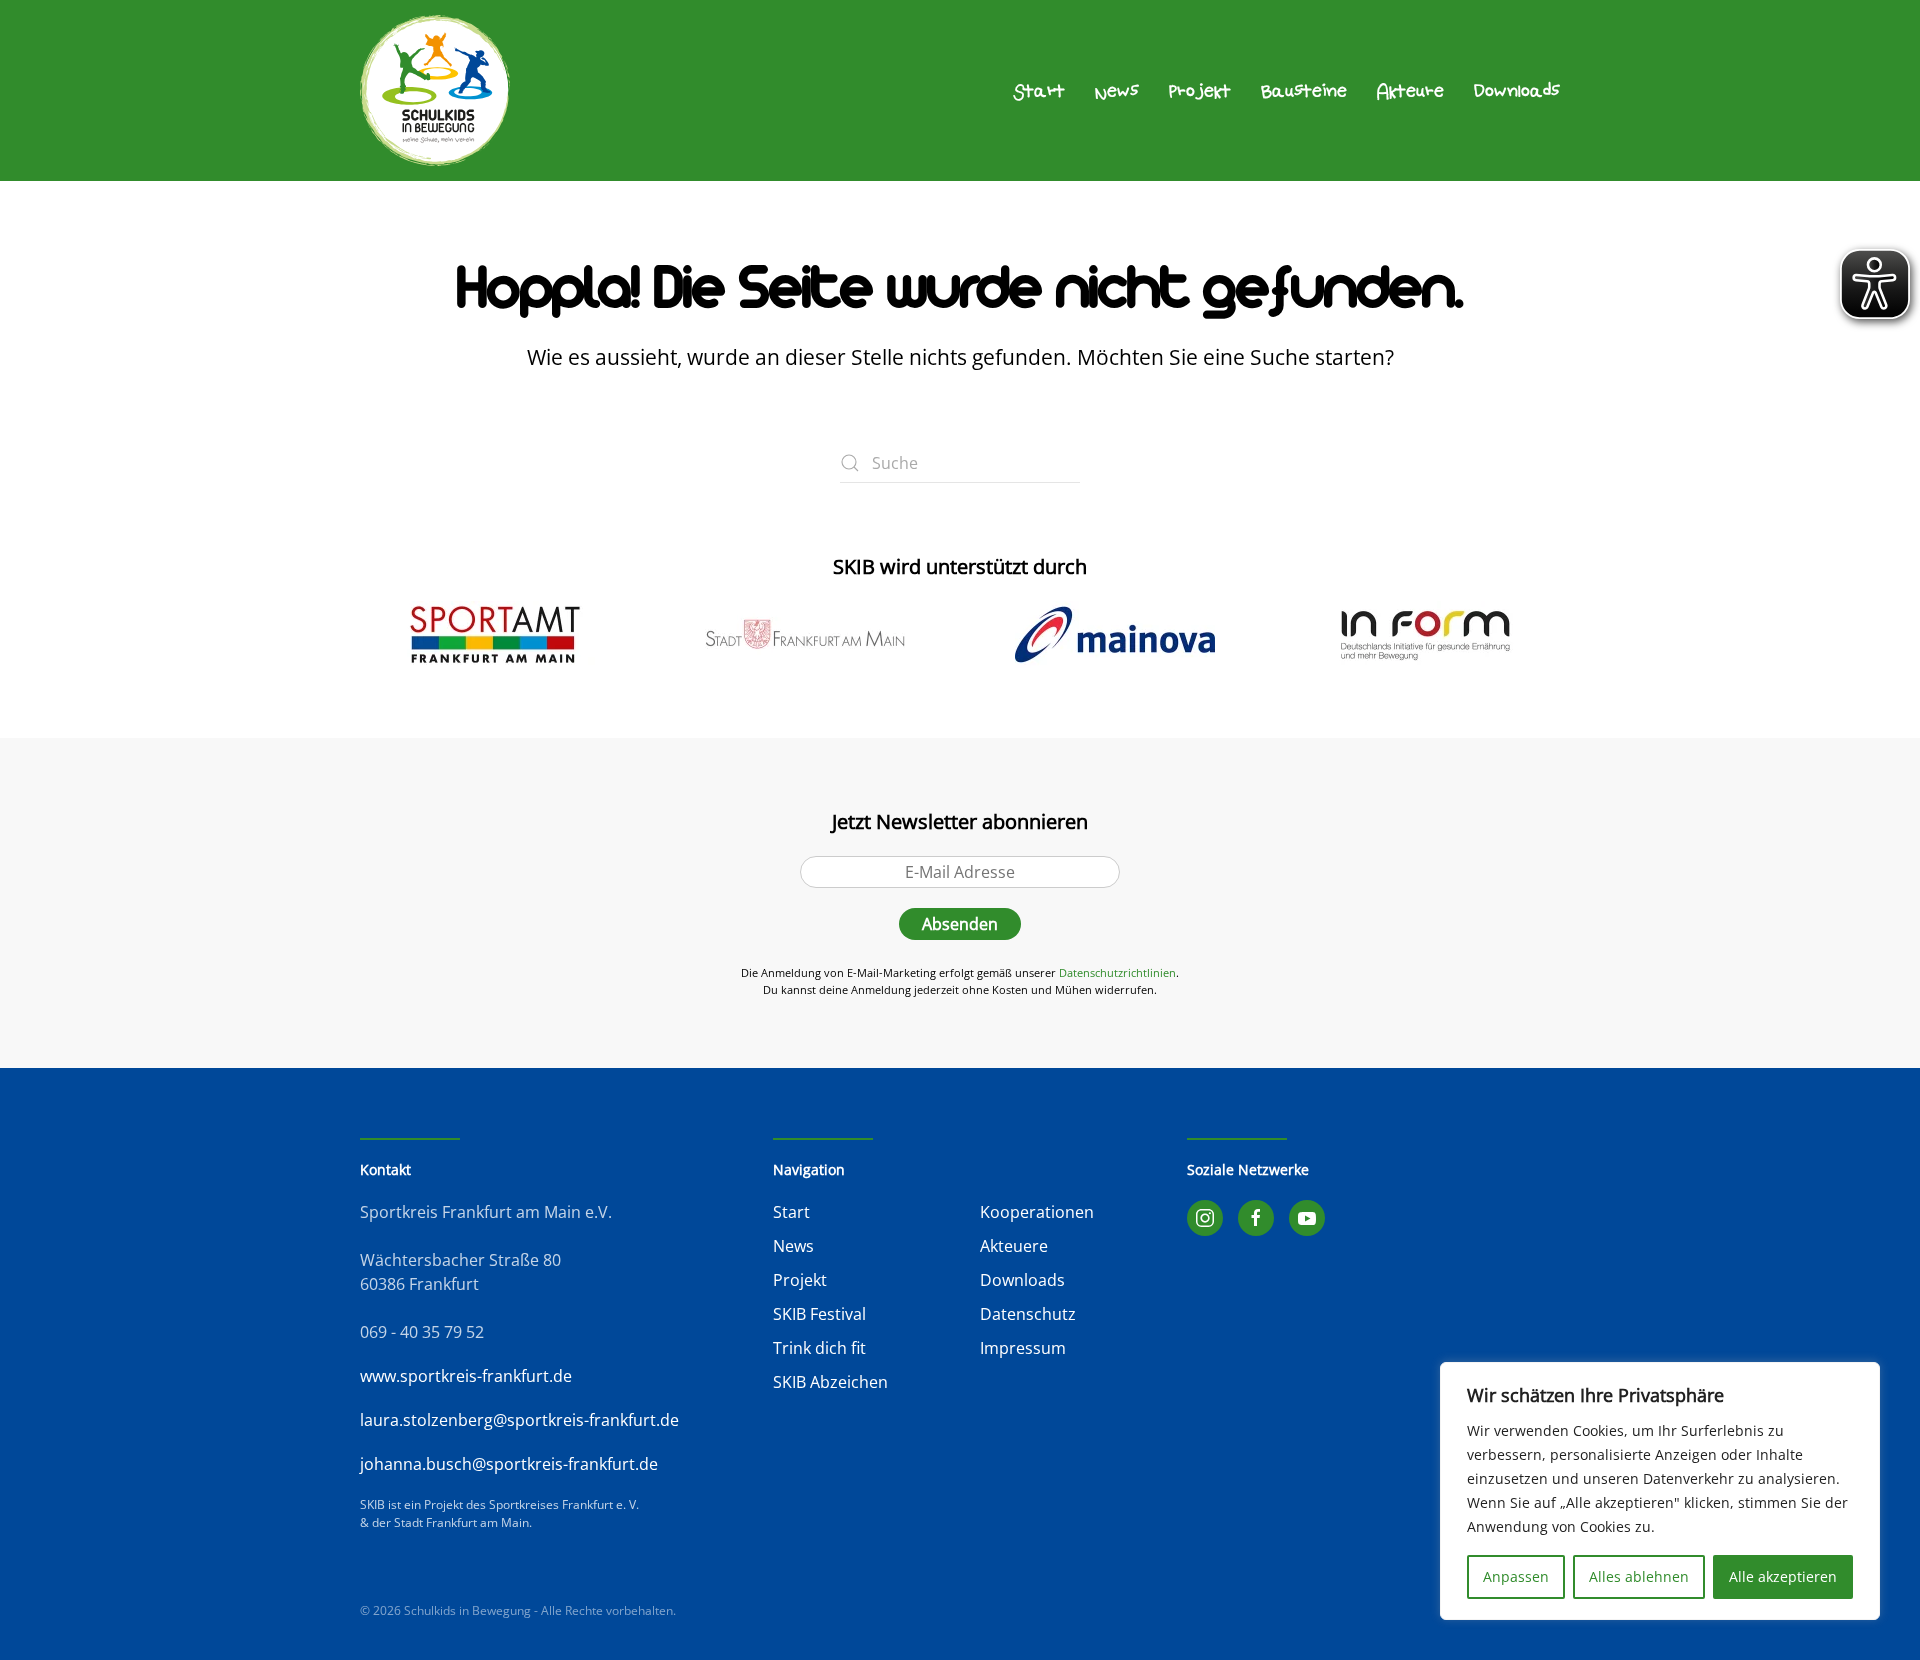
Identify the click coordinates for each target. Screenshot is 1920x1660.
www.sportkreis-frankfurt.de (466, 1376)
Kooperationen (1037, 1212)
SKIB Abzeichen (830, 1382)
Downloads (1517, 90)
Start (1039, 90)
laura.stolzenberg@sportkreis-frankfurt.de (519, 1420)
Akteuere (1014, 1246)
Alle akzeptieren (1783, 1576)
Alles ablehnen (1639, 1576)
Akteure (1410, 90)
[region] (1660, 1491)
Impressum (1023, 1348)
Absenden (960, 924)
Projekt (1200, 90)
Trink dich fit (819, 1348)
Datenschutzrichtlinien (1117, 972)
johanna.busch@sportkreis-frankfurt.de (509, 1464)
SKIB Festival (819, 1314)
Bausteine (1304, 90)
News (1117, 90)
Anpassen (1516, 1576)
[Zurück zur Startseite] (435, 90)
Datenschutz (1028, 1314)
